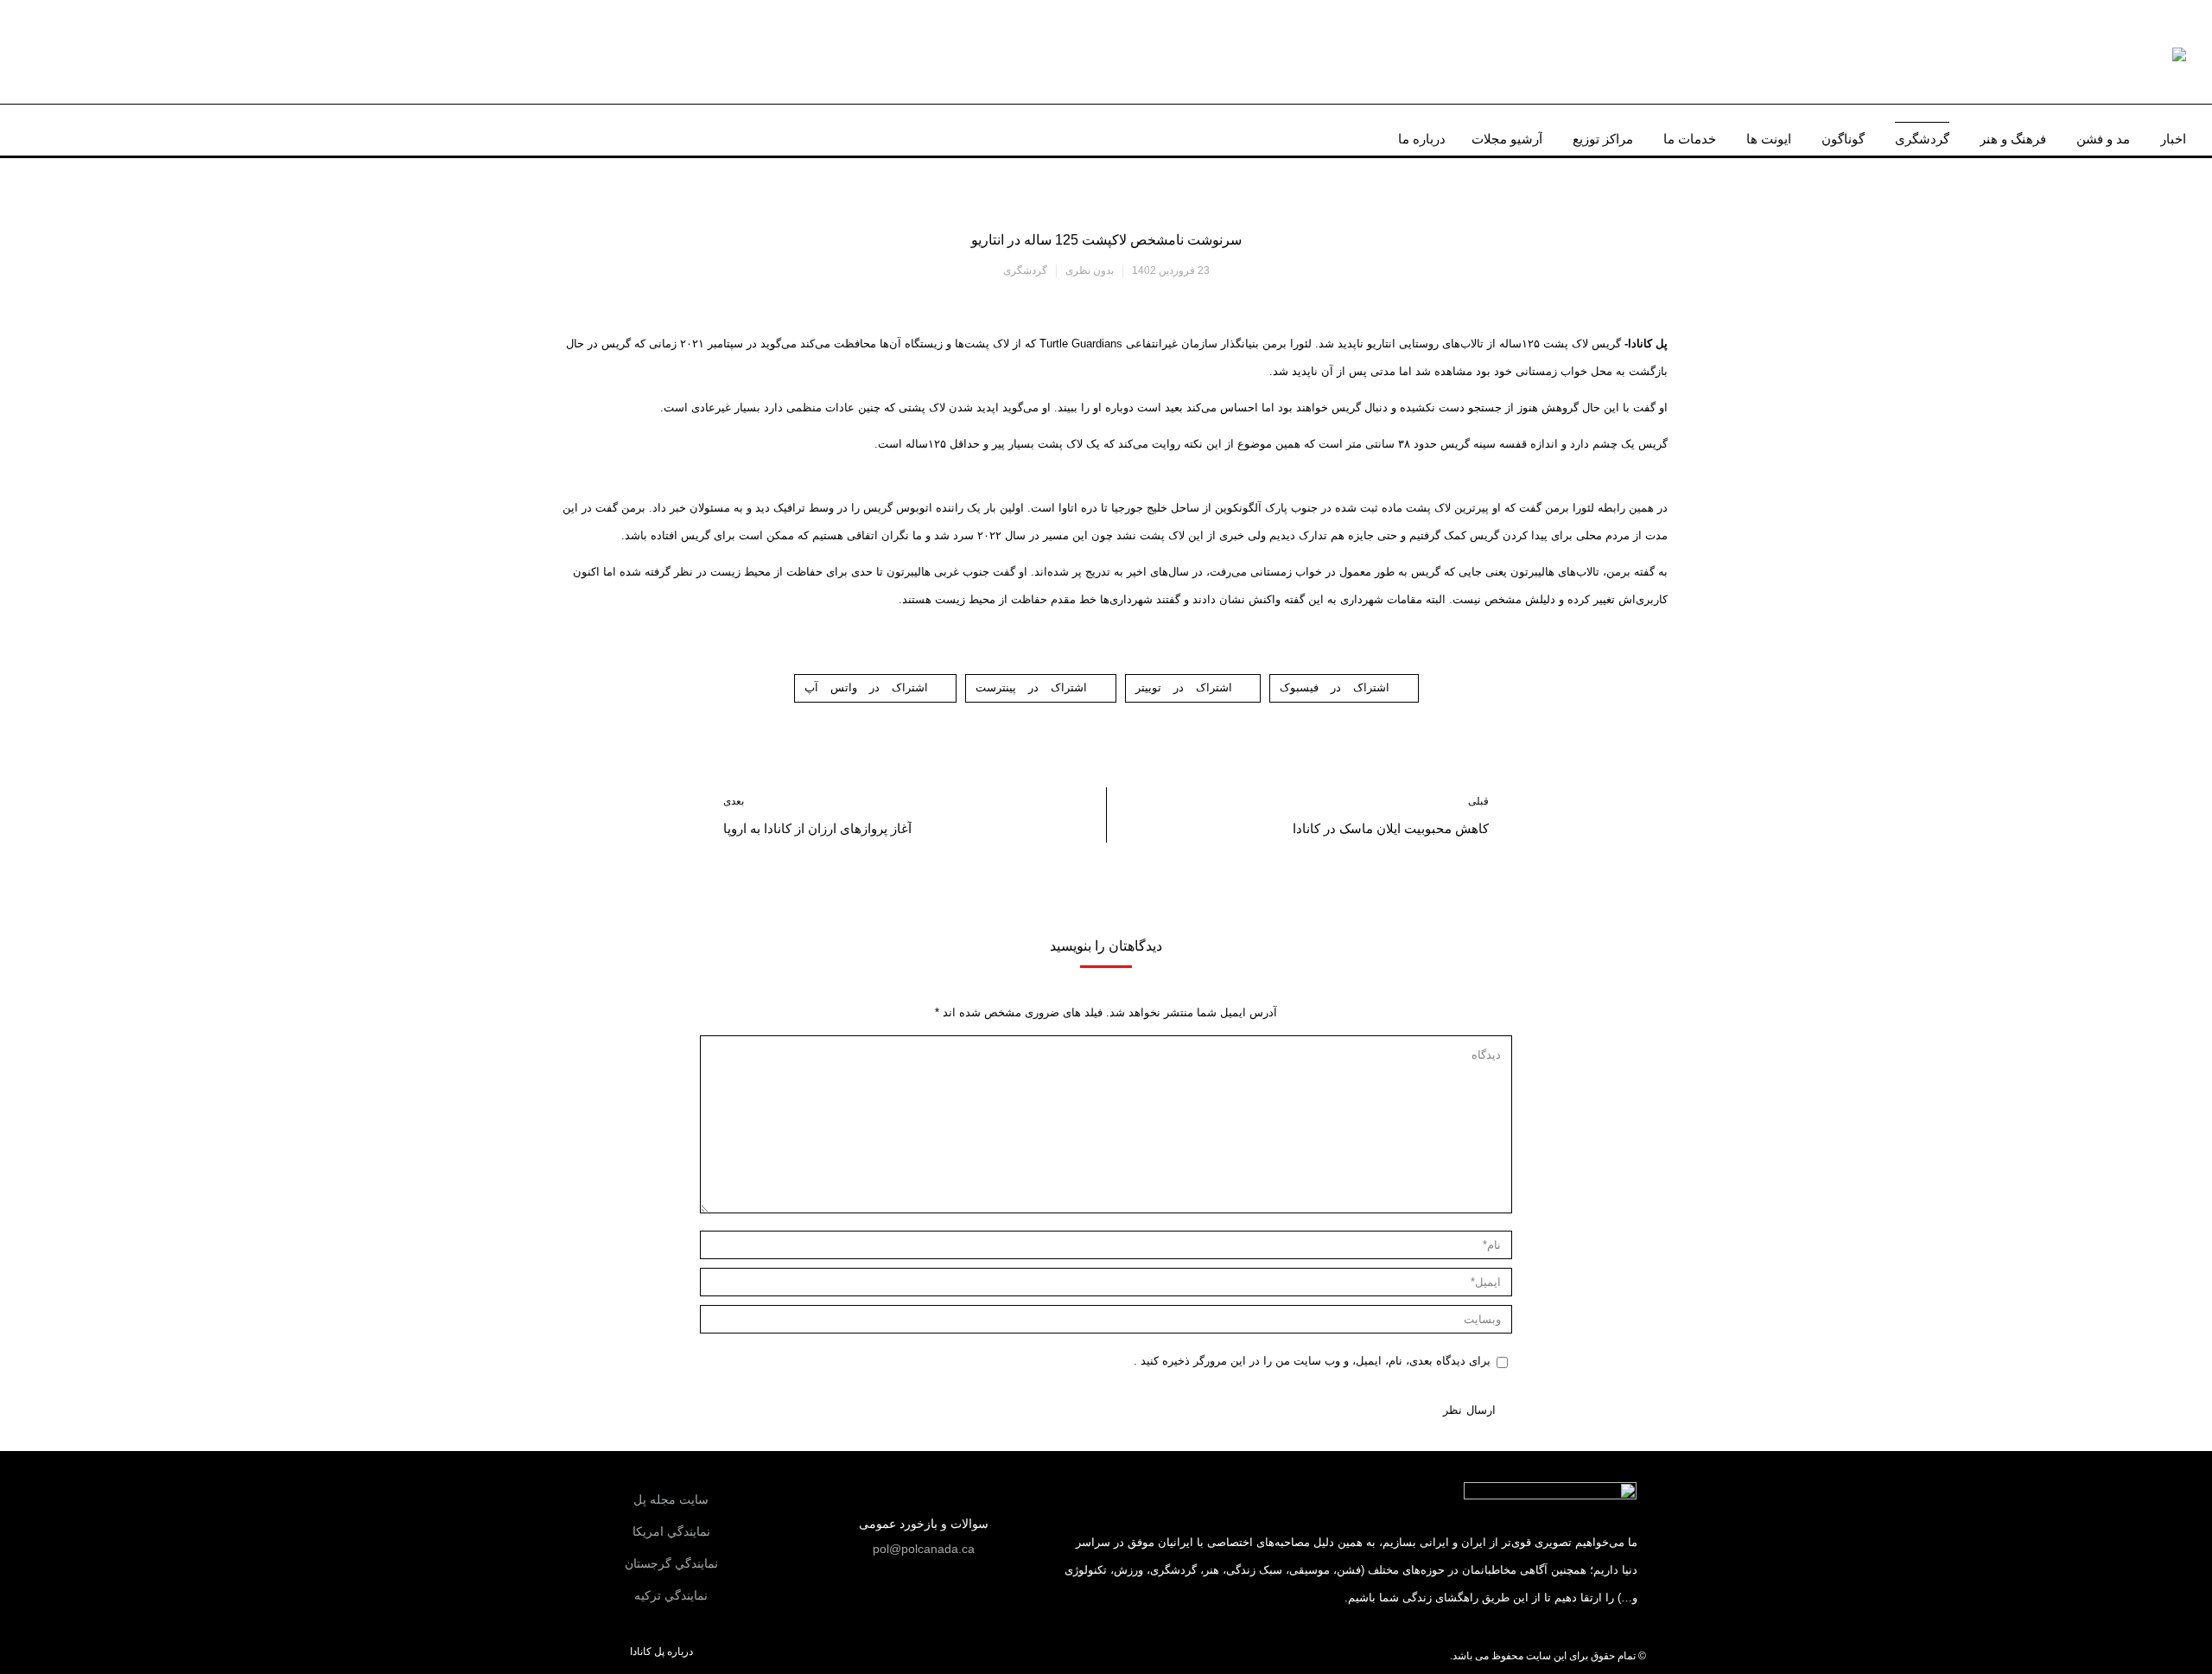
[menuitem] (2173, 134)
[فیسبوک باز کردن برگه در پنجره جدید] (124, 130)
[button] (924, 1549)
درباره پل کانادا (661, 1652)
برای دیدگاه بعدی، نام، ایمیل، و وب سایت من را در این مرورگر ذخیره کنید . (1312, 1361)
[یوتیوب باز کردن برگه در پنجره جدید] (72, 130)
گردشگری (1025, 271)
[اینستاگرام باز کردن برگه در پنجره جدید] (99, 130)
